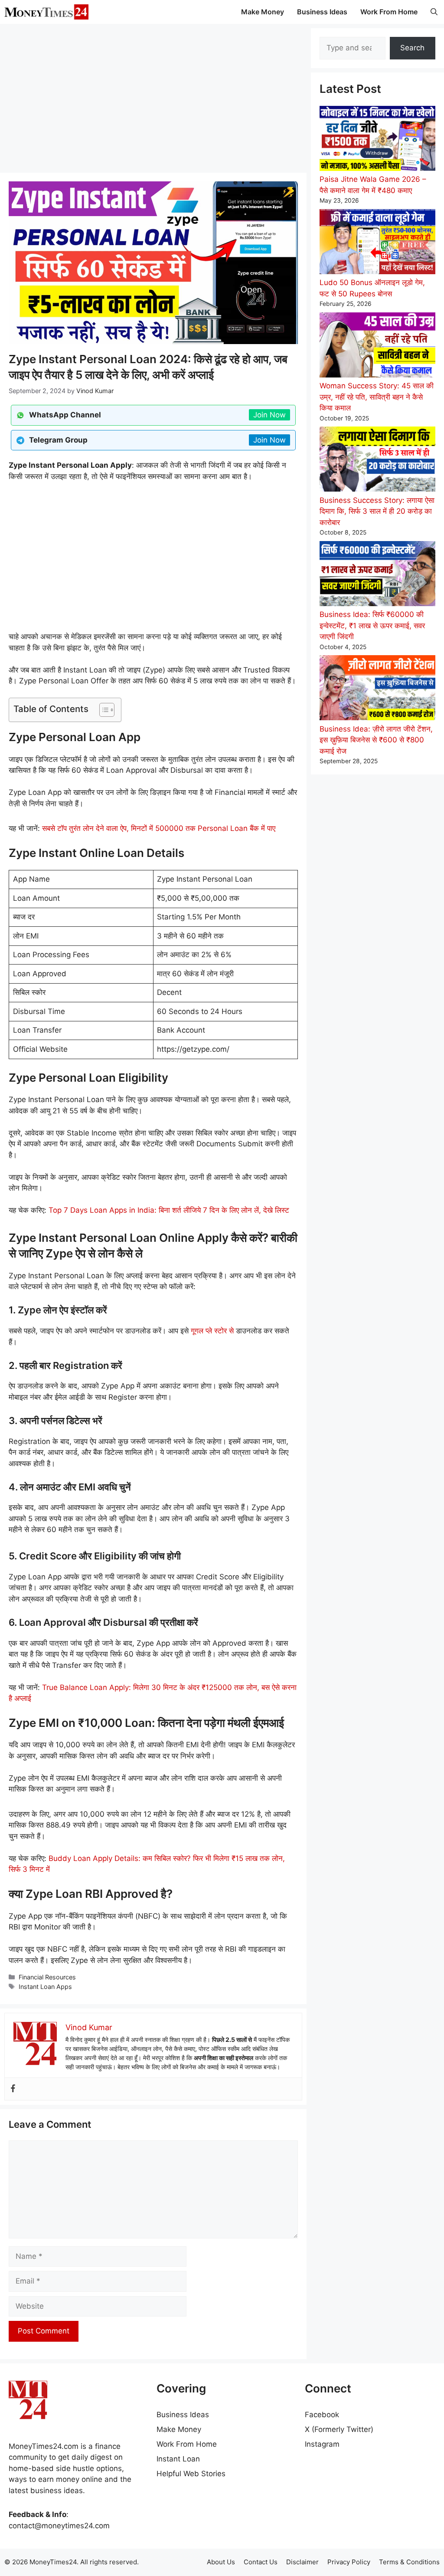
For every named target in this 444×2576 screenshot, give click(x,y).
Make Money (263, 12)
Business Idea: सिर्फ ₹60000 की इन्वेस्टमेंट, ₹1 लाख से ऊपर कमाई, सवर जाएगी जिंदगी (372, 625)
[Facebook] (13, 2089)
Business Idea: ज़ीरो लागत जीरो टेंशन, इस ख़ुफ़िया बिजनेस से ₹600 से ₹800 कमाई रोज (376, 740)
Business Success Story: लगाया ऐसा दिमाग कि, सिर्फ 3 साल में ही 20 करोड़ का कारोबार (377, 511)
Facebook (322, 2415)
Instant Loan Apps (45, 1987)
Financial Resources (47, 1977)
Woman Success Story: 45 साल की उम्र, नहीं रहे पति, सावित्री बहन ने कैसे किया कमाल (377, 397)
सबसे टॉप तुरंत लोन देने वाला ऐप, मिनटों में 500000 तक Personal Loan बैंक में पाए (159, 828)
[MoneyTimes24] (46, 12)
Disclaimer (302, 2562)
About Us (221, 2562)
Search (412, 48)
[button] (434, 12)
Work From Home (389, 12)
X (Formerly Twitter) (339, 2429)
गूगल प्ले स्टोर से (212, 1331)
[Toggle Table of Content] (103, 710)
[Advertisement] (153, 98)
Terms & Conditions (409, 2562)
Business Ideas (322, 12)
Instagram (322, 2444)
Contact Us (261, 2562)
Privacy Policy (349, 2562)
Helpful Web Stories (191, 2474)
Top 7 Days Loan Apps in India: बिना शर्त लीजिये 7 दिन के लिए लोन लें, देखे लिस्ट (169, 1210)
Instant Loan (178, 2459)
